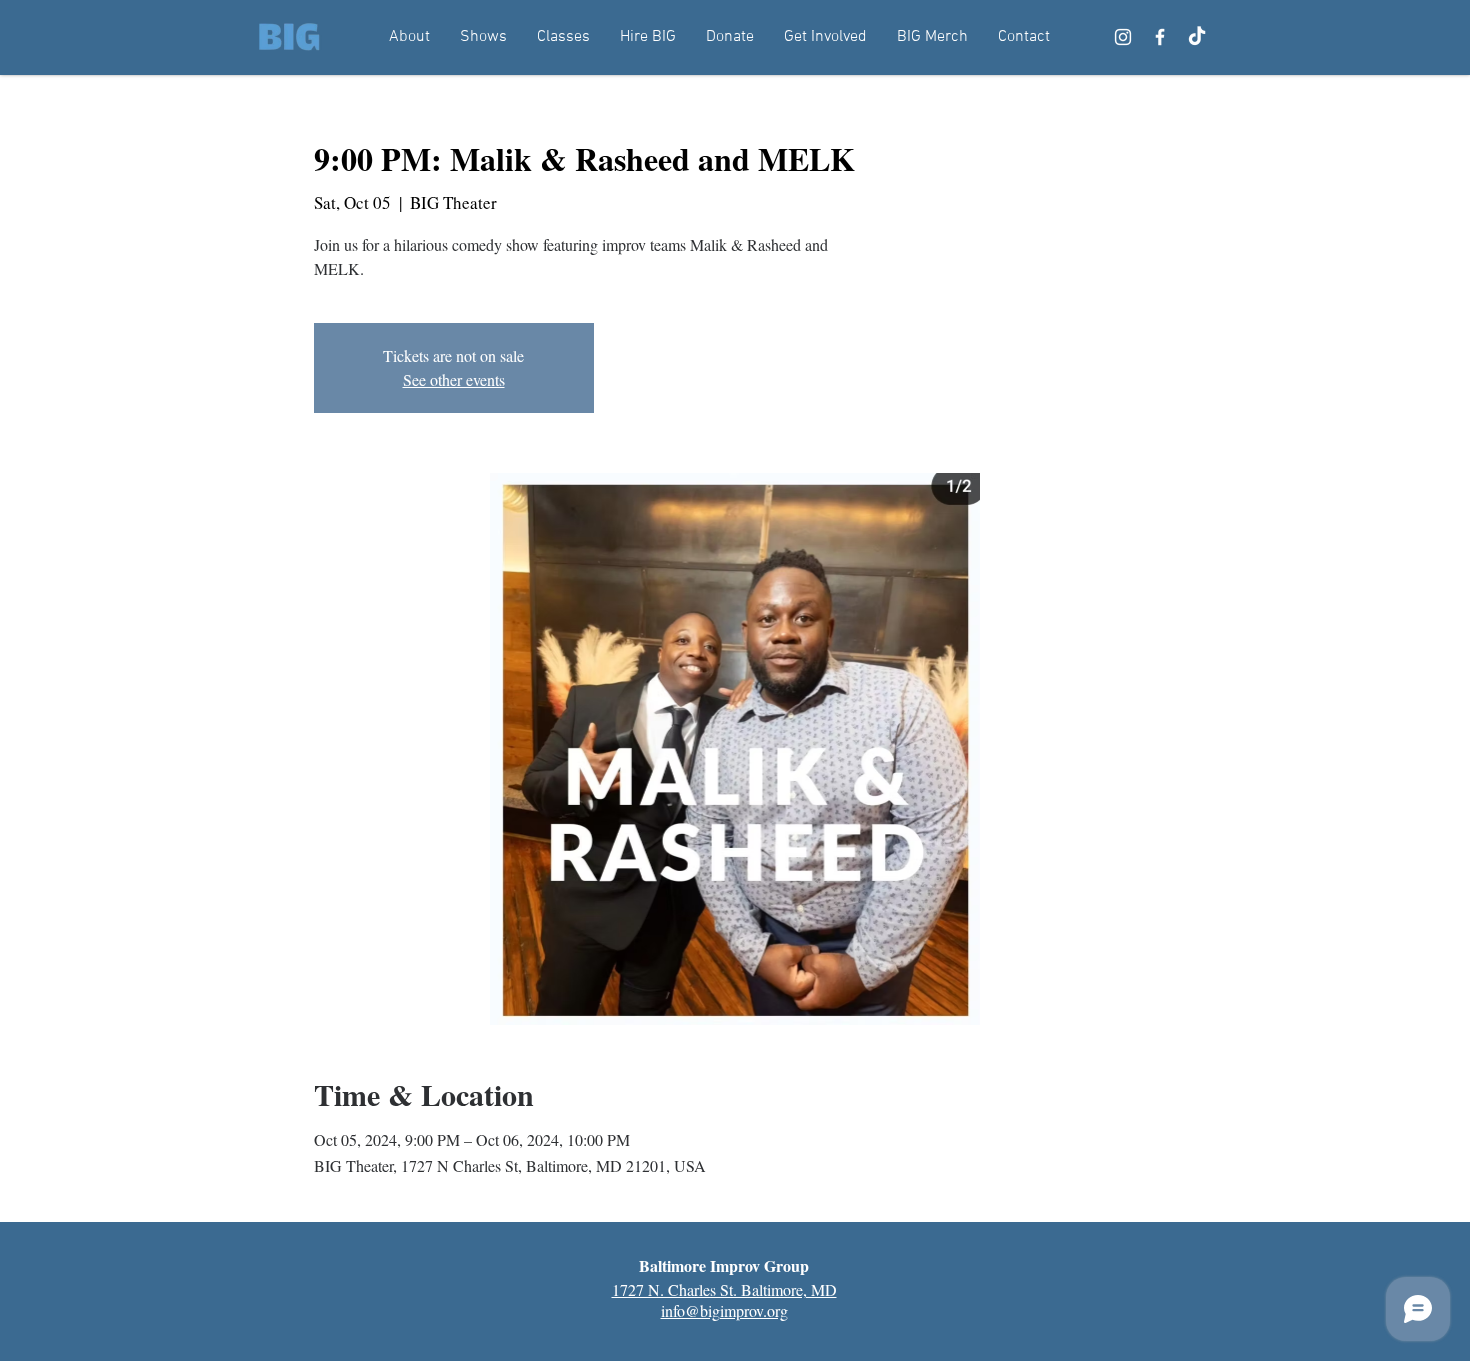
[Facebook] (1160, 37)
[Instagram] (1123, 37)
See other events (454, 379)
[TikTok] (1197, 37)
